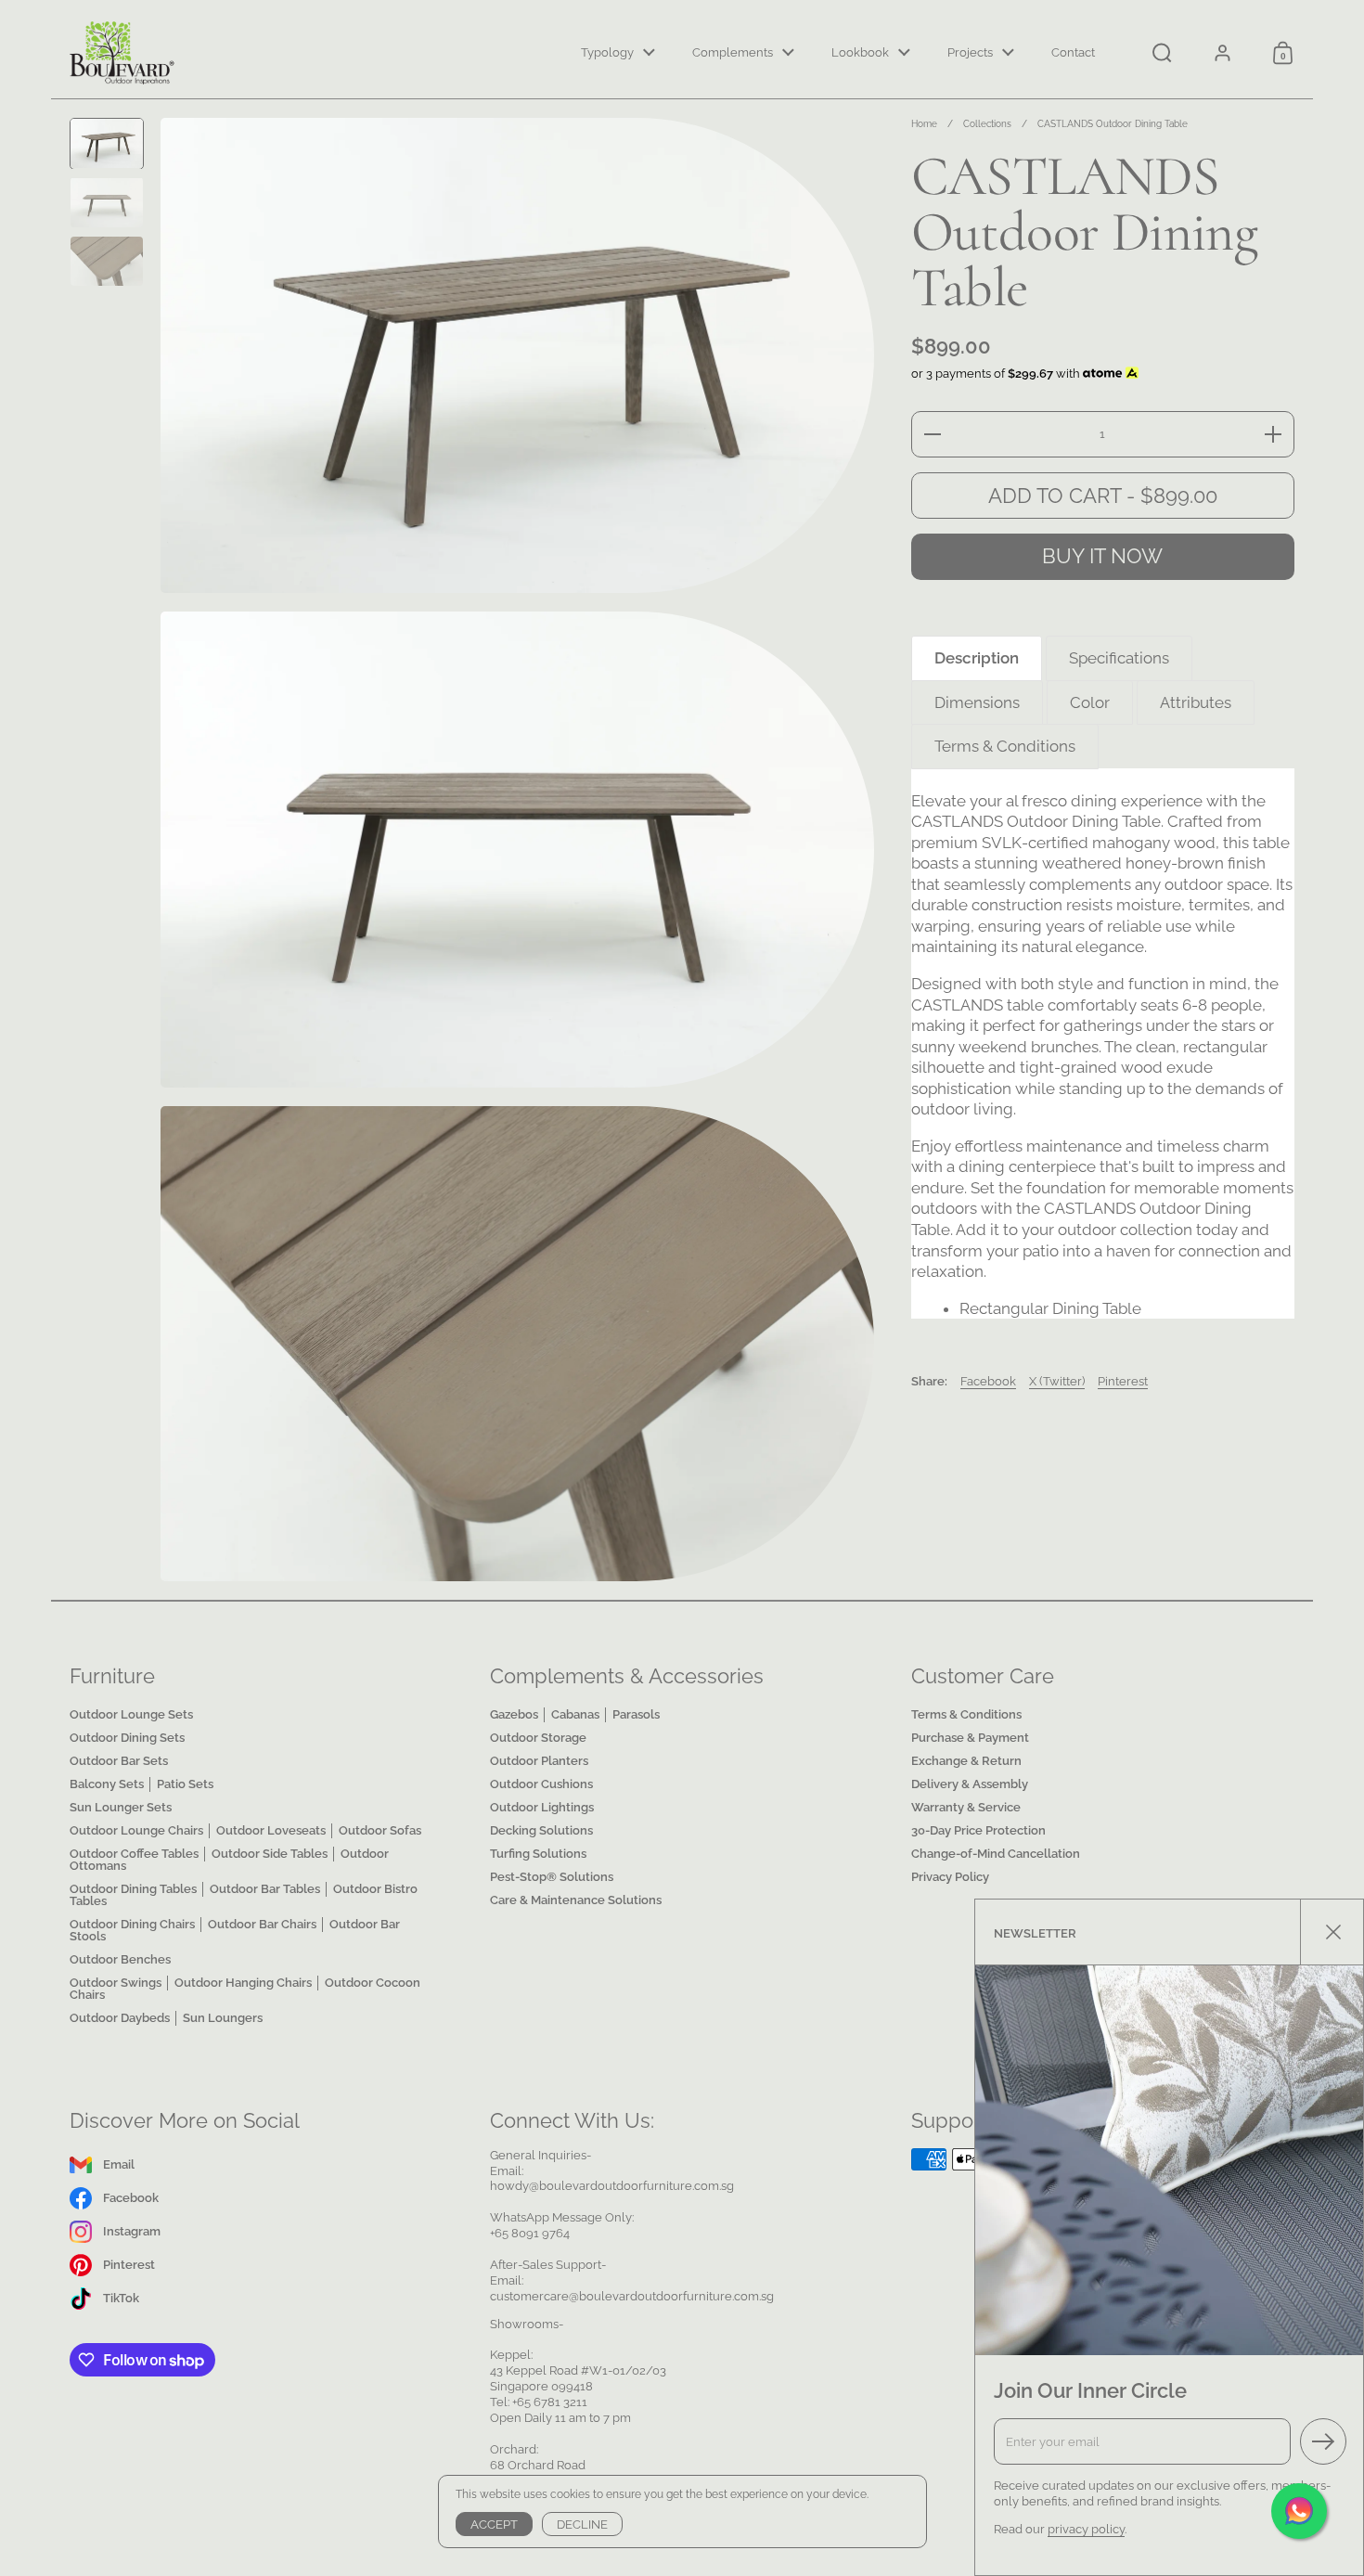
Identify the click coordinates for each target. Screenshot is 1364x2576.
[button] (1162, 53)
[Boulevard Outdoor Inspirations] (123, 53)
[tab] (977, 658)
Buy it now (1102, 556)
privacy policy (1086, 2529)
